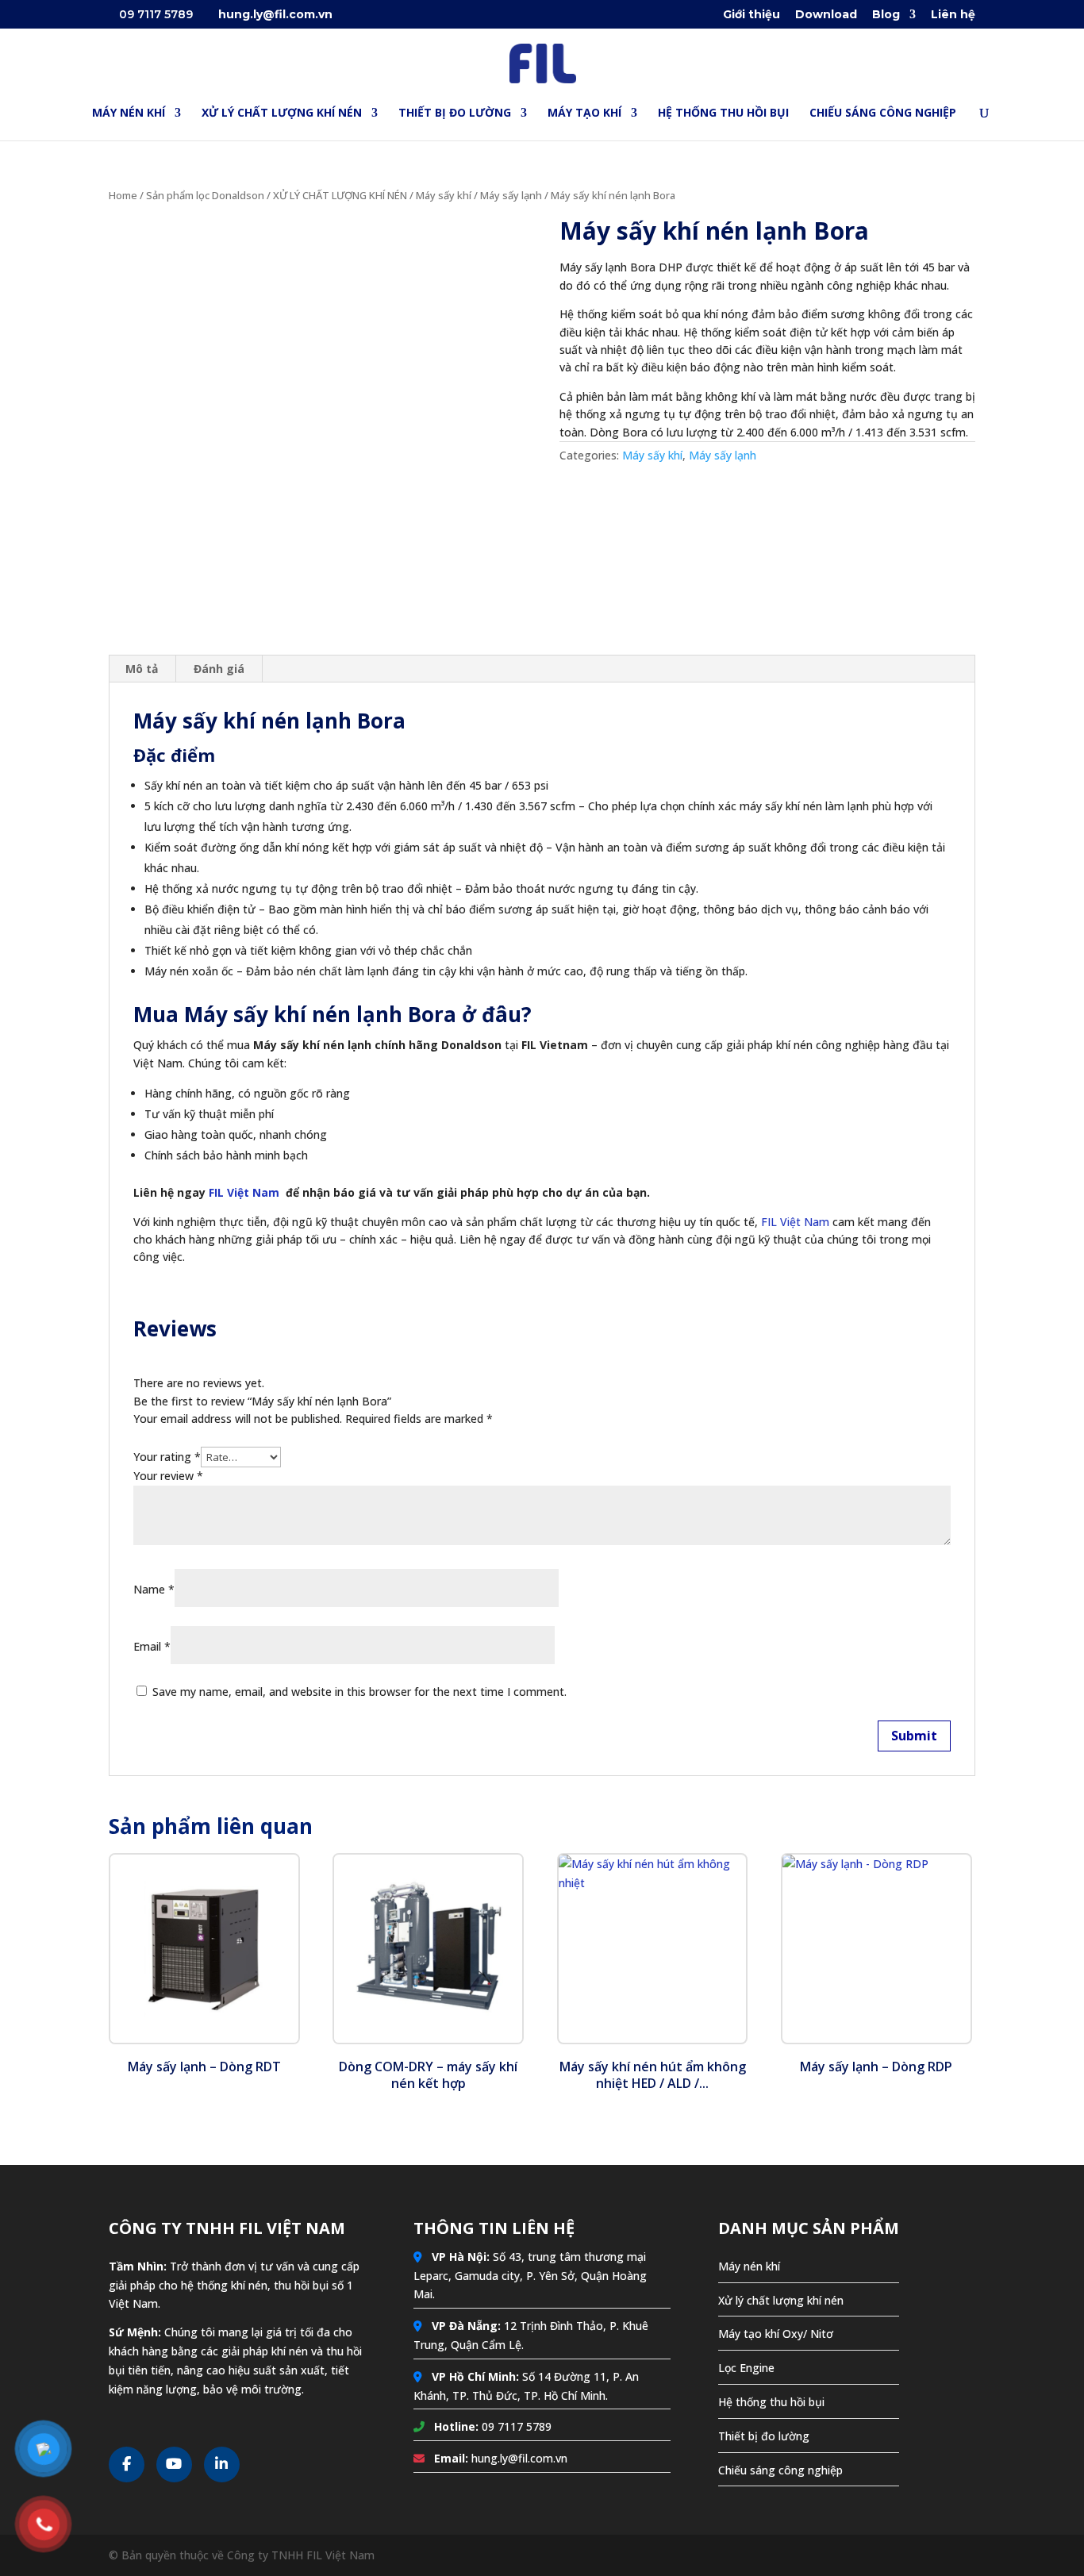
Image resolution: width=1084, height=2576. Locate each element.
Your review (168, 1476)
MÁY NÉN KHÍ (129, 113)
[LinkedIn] (222, 2465)
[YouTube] (174, 2465)
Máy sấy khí (444, 195)
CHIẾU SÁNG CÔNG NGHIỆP (883, 113)
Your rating (167, 1457)
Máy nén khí (749, 2266)
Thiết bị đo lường (764, 2436)
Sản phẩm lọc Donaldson (205, 195)
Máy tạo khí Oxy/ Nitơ (776, 2334)
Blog (886, 15)
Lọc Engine (746, 2368)
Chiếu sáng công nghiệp (780, 2470)
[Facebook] (127, 2465)
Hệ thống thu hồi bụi (771, 2402)
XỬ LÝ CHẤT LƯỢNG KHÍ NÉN (282, 113)
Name (154, 1589)
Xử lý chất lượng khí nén (781, 2300)
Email (152, 1646)
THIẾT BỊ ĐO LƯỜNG (455, 113)
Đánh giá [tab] (219, 669)
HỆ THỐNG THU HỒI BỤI (723, 113)
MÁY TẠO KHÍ (584, 113)
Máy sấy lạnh (511, 195)
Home (123, 195)
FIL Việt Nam (244, 1192)
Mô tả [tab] (142, 669)
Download (826, 15)
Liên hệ (953, 15)
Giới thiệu (751, 15)
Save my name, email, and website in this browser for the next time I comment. (359, 1692)
